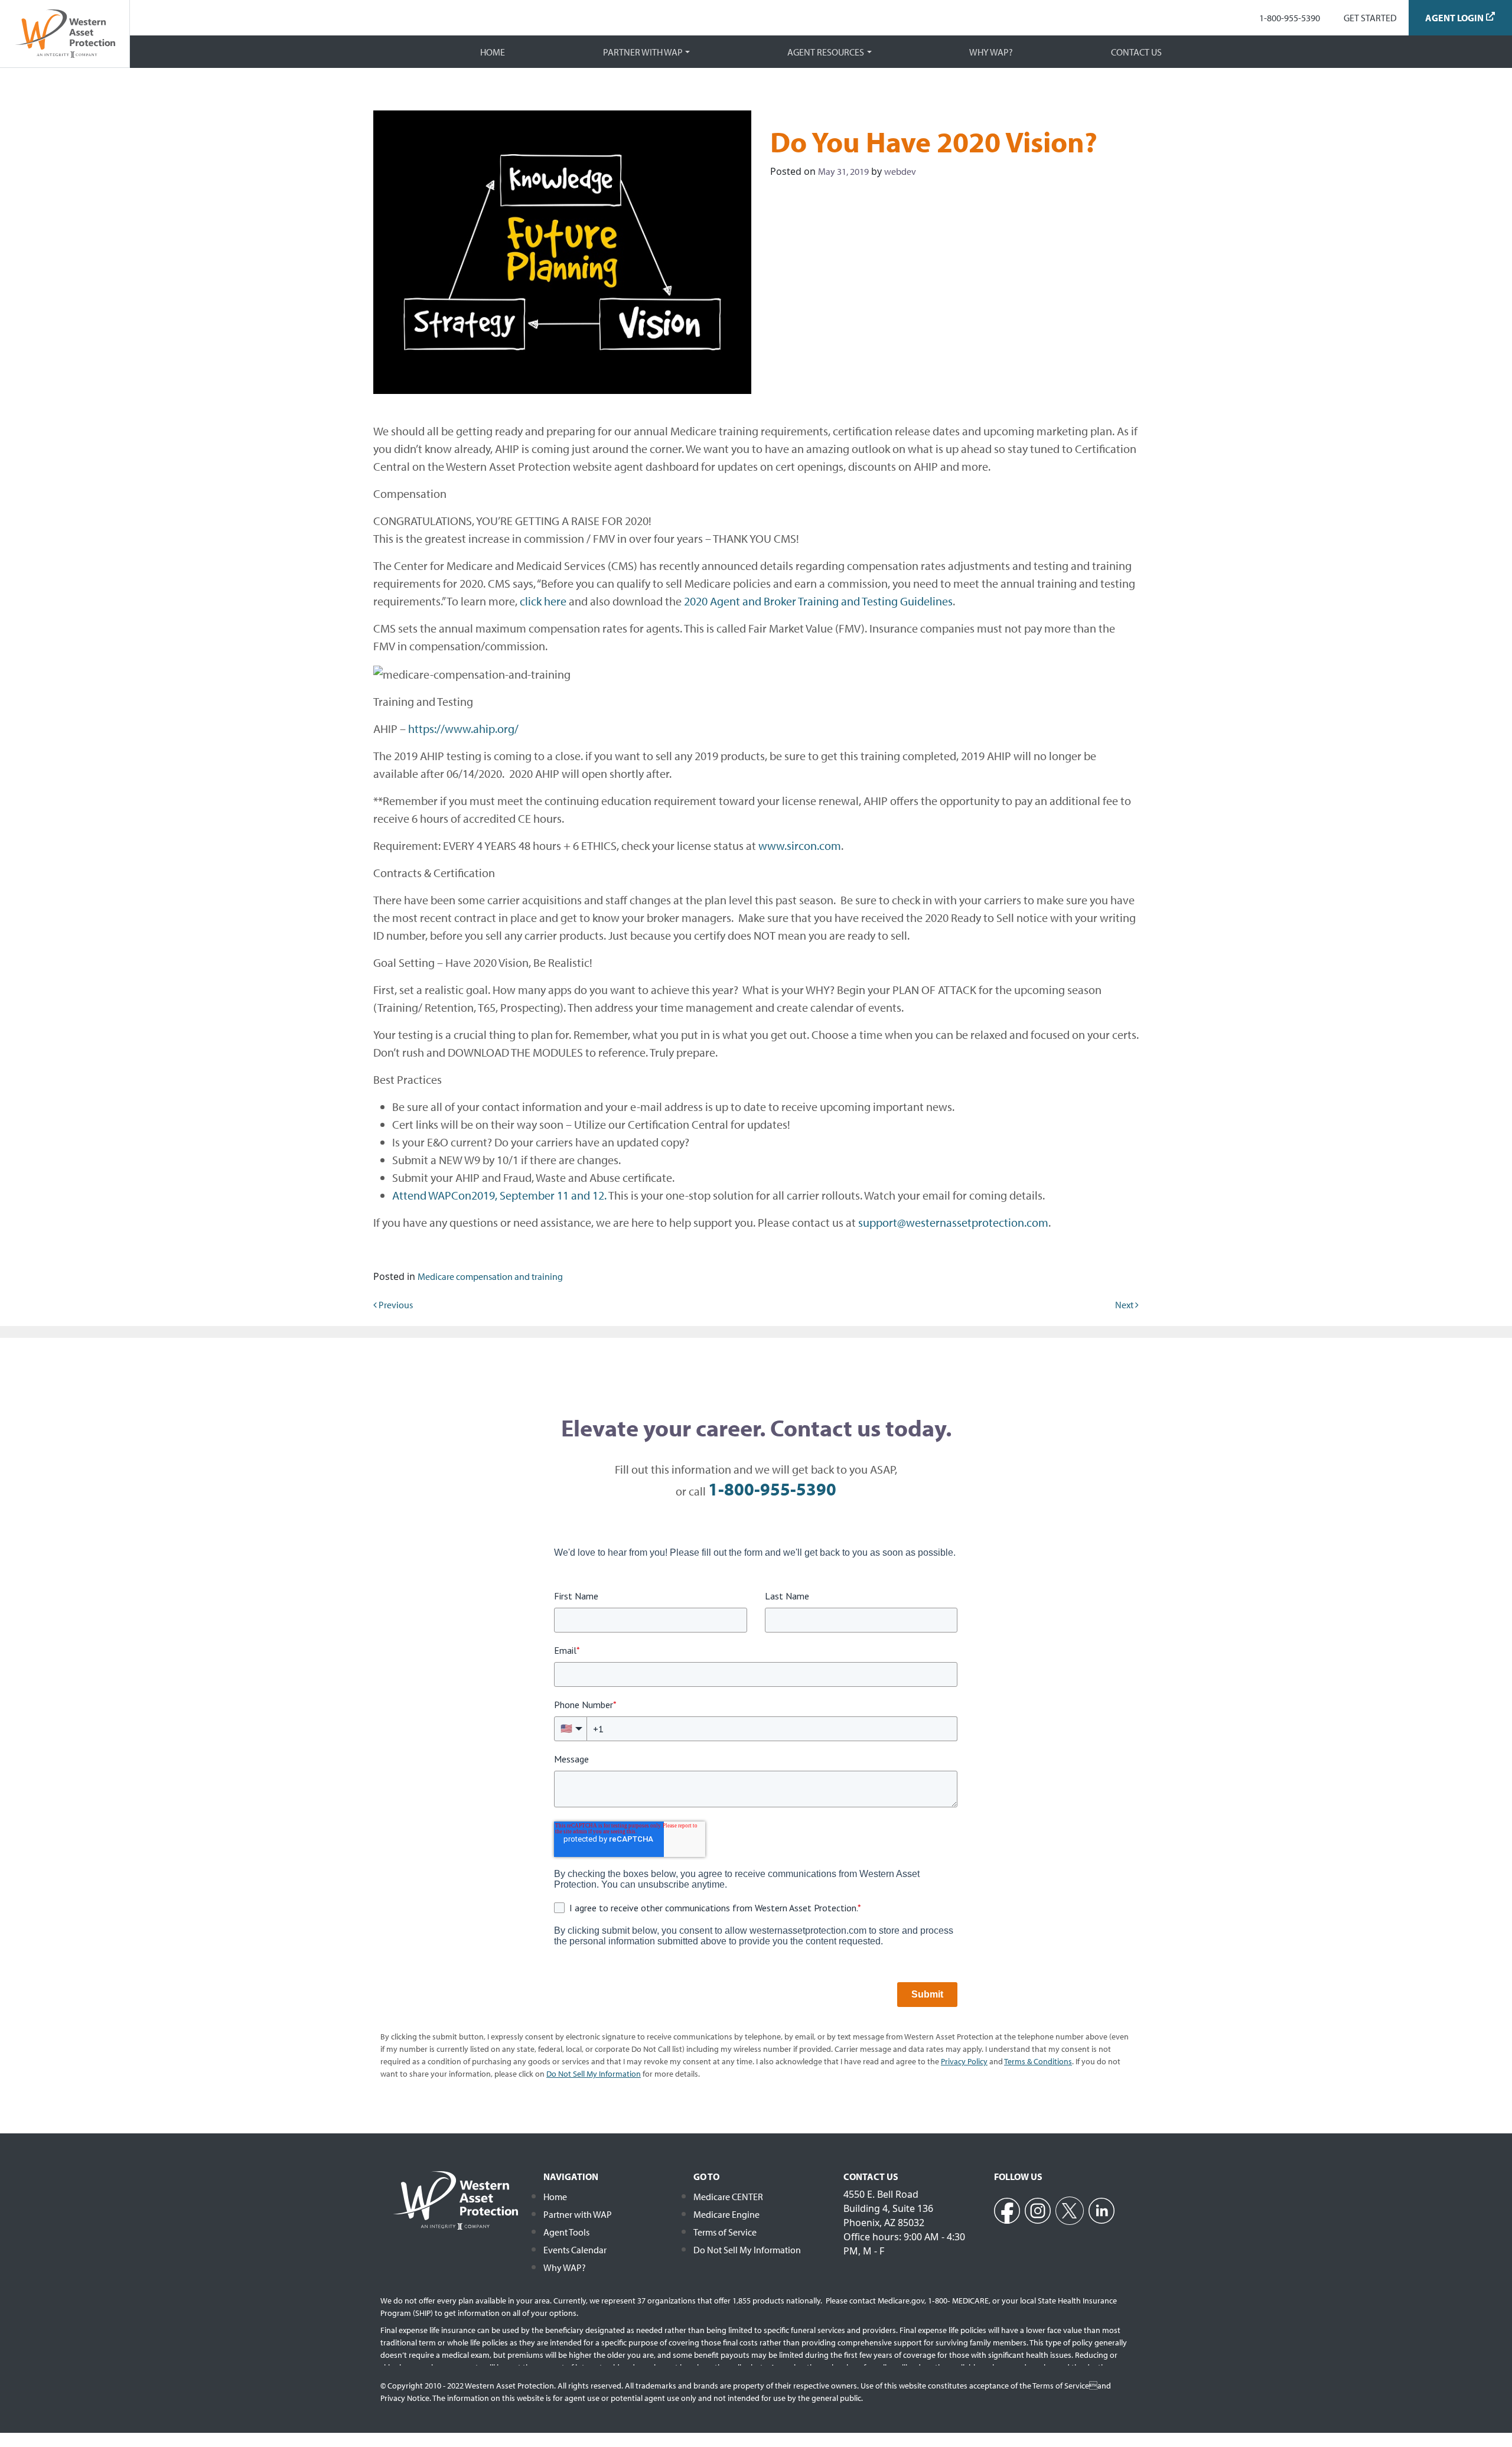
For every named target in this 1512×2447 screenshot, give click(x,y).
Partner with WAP (643, 52)
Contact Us (1136, 52)
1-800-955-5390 (1290, 18)
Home (493, 52)
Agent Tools (566, 2232)
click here (543, 601)
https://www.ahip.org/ (463, 729)
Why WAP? (991, 52)
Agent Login (1454, 18)
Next (1125, 1305)
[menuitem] (1290, 18)
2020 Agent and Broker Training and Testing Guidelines (818, 601)
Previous (395, 1305)
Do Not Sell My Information (747, 2250)
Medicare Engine (726, 2214)
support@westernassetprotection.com (953, 1222)
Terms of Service (725, 2232)
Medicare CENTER (728, 2197)
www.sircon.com (800, 845)
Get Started (1370, 18)
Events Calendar (575, 2250)
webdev (900, 171)
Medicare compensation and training (490, 1276)
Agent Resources (826, 52)
